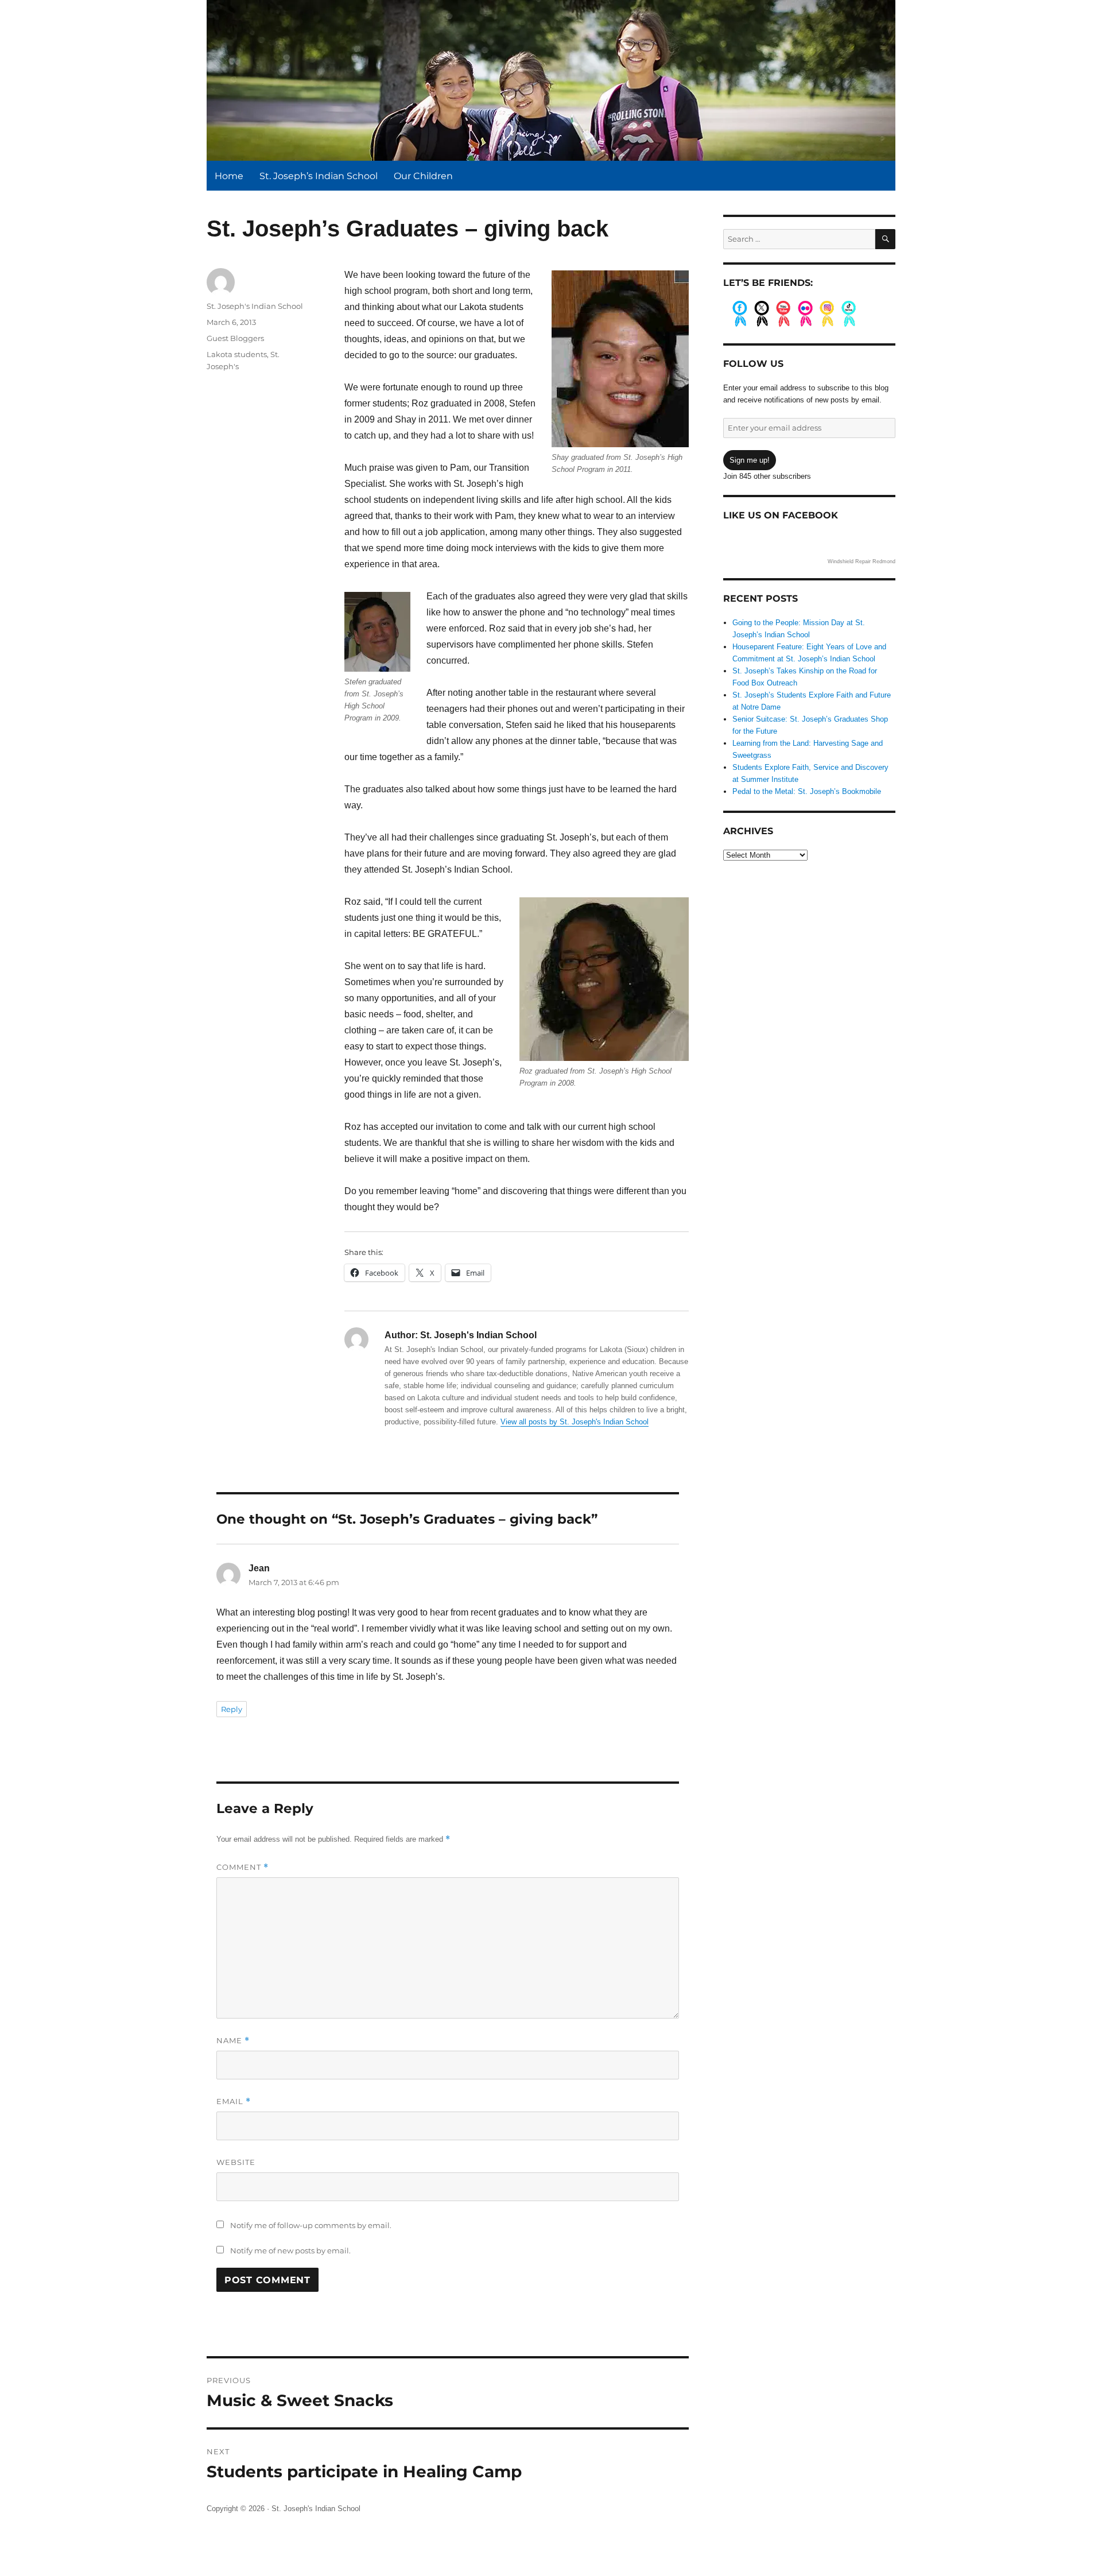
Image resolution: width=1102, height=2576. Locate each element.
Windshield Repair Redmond (862, 561)
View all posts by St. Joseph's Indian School (575, 1422)
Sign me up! (750, 460)
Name (233, 2041)
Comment (242, 1867)
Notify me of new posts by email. (290, 2250)
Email (234, 2102)
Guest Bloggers (235, 338)
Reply (232, 1709)
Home (229, 176)
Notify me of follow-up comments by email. (311, 2225)
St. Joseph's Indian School (255, 306)
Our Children (423, 176)
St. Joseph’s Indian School (319, 176)
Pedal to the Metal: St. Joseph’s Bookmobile (807, 791)
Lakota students (237, 354)
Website (236, 2162)
